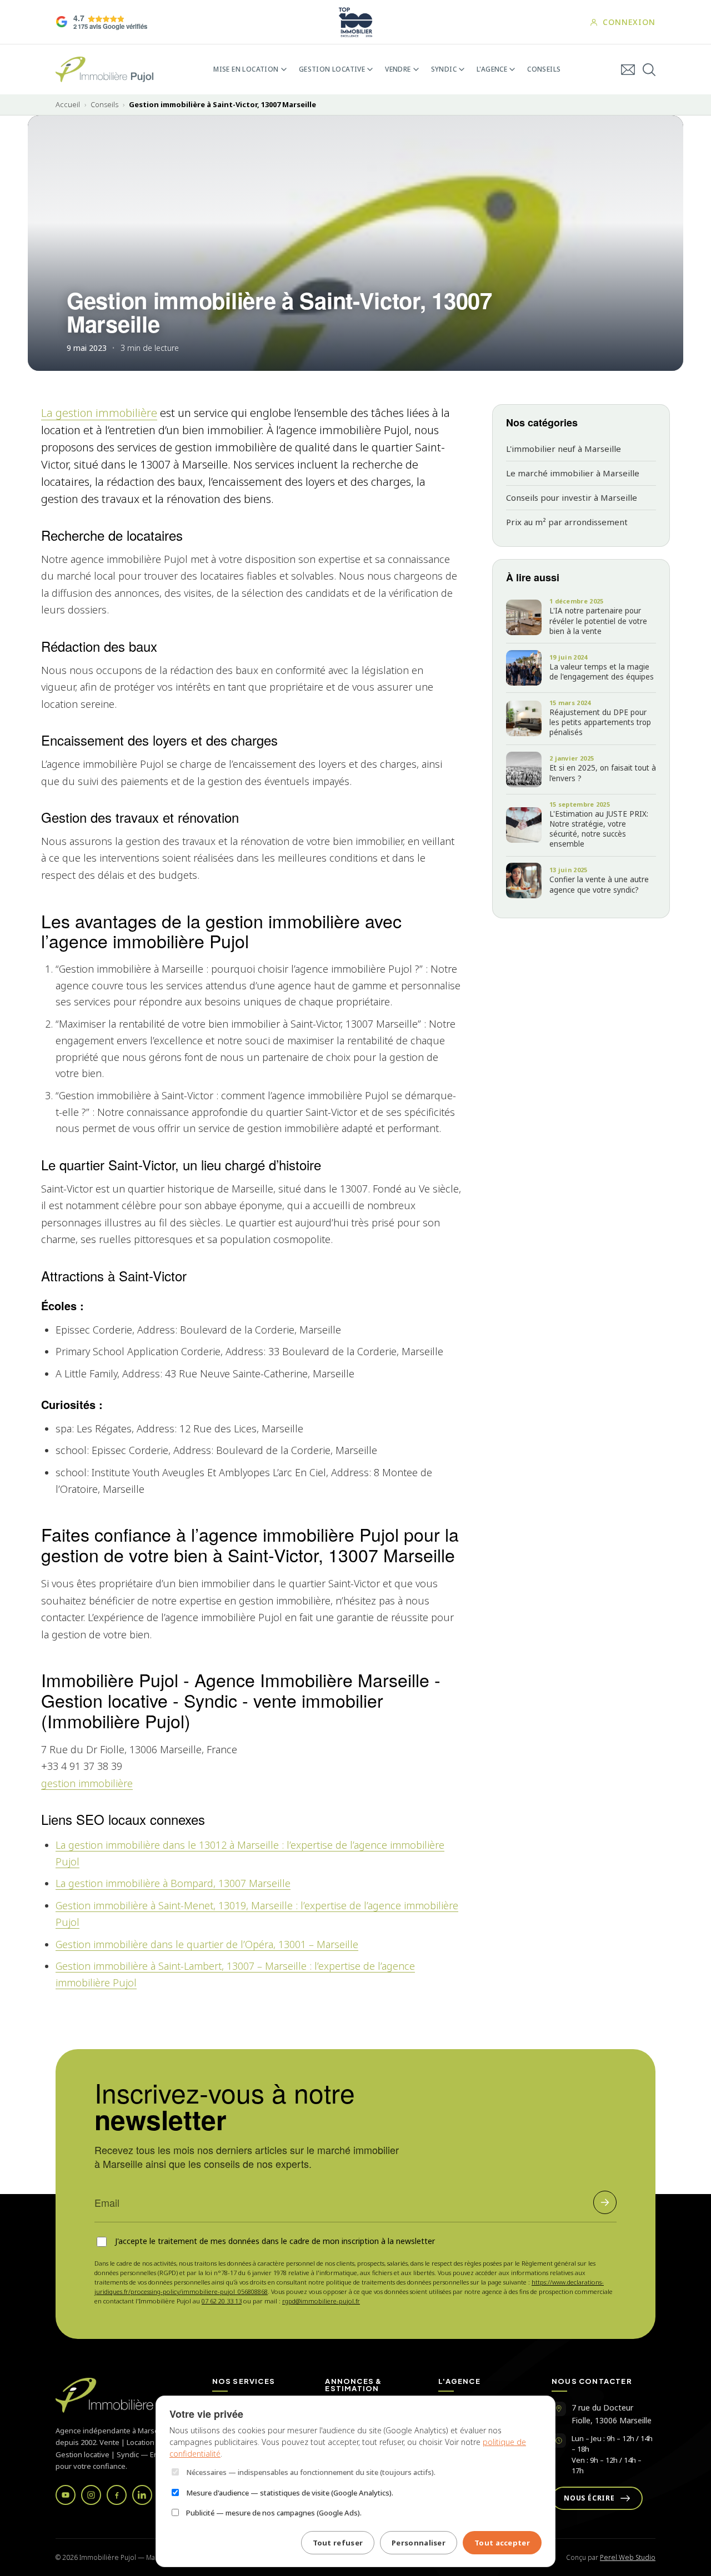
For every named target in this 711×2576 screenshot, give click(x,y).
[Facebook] (117, 2495)
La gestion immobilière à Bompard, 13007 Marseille (173, 1883)
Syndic (444, 69)
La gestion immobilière (99, 413)
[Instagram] (91, 2495)
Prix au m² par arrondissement (567, 522)
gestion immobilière (87, 1783)
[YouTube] (66, 2495)
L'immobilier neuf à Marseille (564, 449)
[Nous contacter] (628, 70)
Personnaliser (419, 2543)
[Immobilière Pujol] (121, 2395)
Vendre (398, 69)
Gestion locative (332, 69)
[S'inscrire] (605, 2202)
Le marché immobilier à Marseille (573, 473)
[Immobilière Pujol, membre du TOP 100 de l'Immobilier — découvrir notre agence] (355, 22)
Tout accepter (502, 2543)
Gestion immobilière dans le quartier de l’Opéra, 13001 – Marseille (207, 1944)
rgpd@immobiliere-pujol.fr (321, 2301)
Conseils (544, 69)
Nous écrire (589, 2498)
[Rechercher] (649, 70)
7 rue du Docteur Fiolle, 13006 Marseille (612, 2414)
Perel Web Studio (628, 2557)
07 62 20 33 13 (222, 2301)
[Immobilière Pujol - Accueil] (104, 69)
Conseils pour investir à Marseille (572, 497)
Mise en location (246, 69)
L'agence (492, 69)
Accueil (68, 105)
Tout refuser (338, 2543)
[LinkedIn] (142, 2495)
